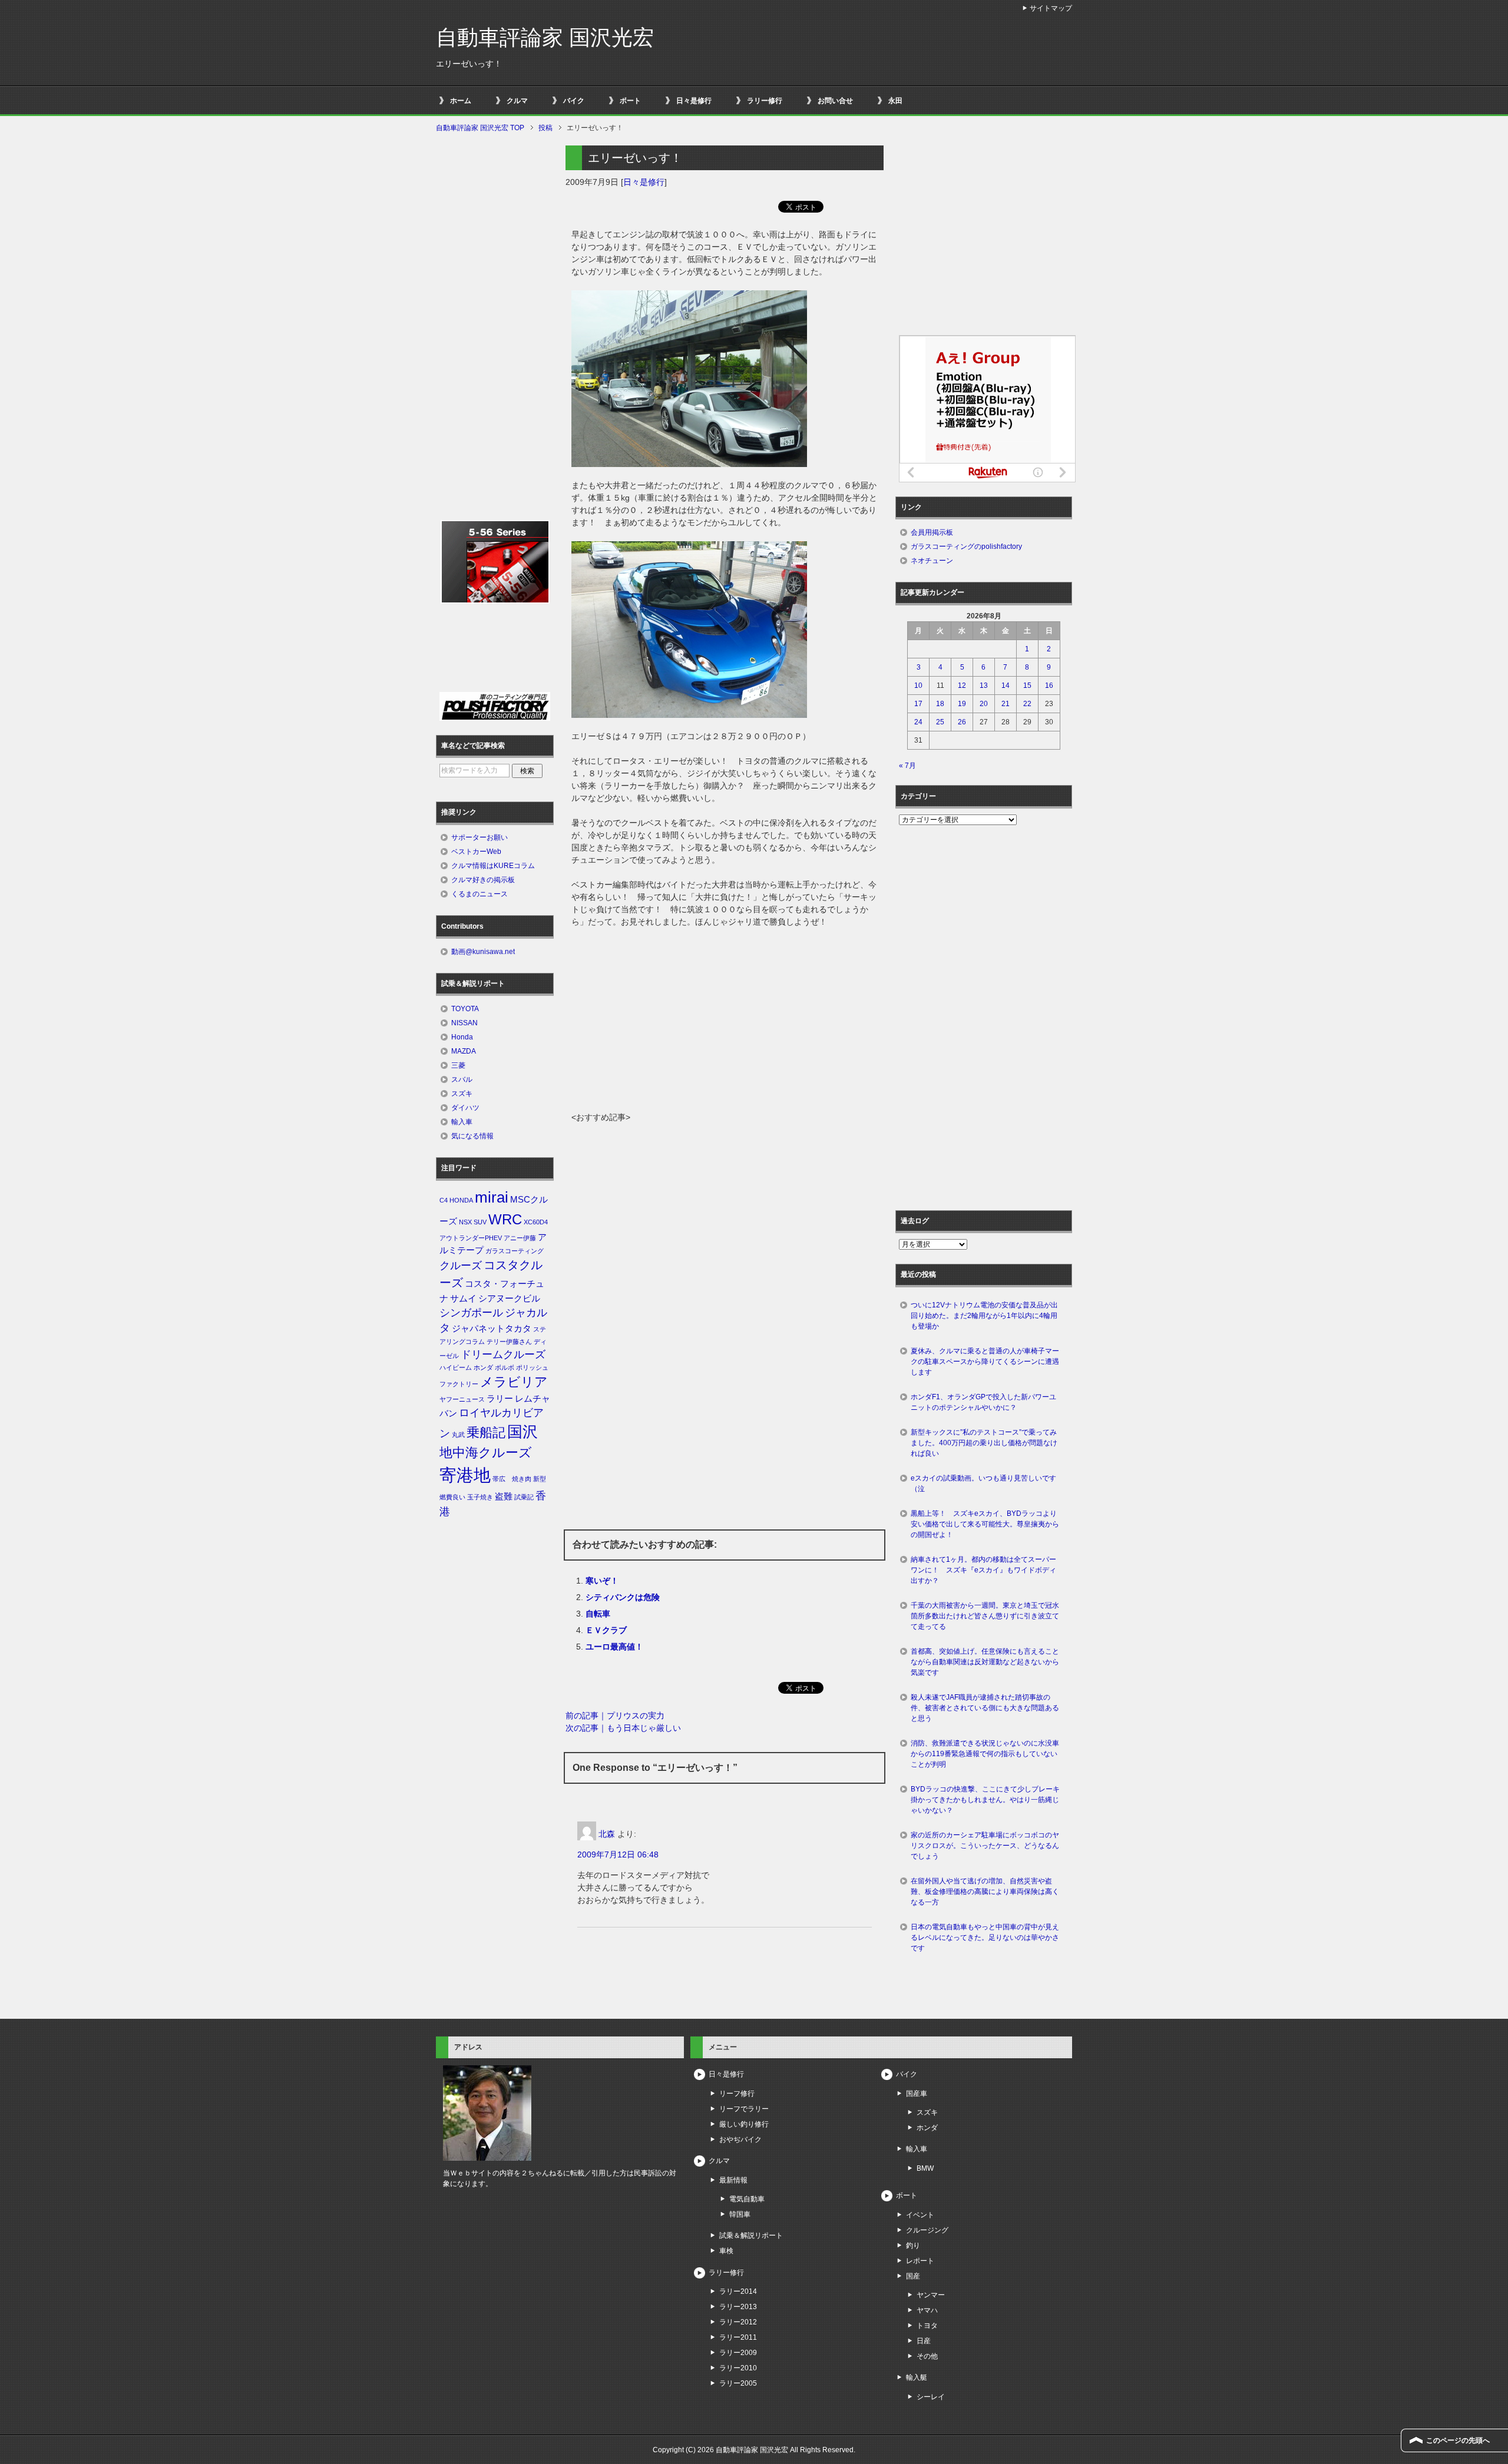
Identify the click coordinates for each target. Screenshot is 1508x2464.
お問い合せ (835, 101)
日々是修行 (694, 101)
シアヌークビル (509, 1299)
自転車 (598, 1614)
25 (940, 722)
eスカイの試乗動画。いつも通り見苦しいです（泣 (983, 1483)
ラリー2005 (738, 2383)
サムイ (463, 1299)
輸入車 (462, 1122)
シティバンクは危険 (623, 1597)
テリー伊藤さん (509, 1342)
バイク (574, 101)
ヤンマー (931, 2295)
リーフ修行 (737, 2094)
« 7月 (907, 766)
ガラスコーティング (515, 1251)
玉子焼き (480, 1497)
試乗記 (524, 1497)
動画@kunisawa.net (483, 952)
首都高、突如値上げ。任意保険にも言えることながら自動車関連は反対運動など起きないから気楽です (985, 1662)
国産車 (917, 2094)
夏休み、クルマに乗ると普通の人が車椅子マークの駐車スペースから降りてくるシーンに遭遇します (985, 1362)
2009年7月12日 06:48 (618, 1854)
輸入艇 (917, 2377)
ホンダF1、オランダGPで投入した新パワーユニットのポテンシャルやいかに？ (983, 1402)
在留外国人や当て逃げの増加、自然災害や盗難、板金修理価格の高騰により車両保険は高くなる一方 (985, 1892)
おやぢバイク (740, 2140)
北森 (607, 1834)
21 (1006, 704)
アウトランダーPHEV (471, 1238)
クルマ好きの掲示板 (483, 880)
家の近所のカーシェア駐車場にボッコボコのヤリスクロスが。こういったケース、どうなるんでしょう (985, 1846)
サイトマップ (1051, 8)
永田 (895, 101)
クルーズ (461, 1266)
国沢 (522, 1432)
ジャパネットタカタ (492, 1329)
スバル (462, 1079)
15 (1027, 685)
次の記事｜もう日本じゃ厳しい (623, 1728)
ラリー (500, 1399)
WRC (505, 1219)
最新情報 (733, 2180)
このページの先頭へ (1458, 2440)
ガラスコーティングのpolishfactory (966, 547)
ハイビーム (456, 1367)
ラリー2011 (738, 2337)
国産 (913, 2276)
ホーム (461, 101)
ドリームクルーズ (503, 1354)
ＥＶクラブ (606, 1630)
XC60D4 (536, 1222)
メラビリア (514, 1382)
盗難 (504, 1496)
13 (984, 685)
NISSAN (464, 1023)
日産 (924, 2341)
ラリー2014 (738, 2291)
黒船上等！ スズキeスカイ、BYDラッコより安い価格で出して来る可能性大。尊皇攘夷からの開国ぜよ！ (985, 1524)
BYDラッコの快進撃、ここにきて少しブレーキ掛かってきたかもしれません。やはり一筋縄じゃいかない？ (985, 1800)
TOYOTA (465, 1009)
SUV (480, 1222)
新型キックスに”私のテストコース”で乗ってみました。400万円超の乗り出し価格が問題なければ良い (984, 1443)
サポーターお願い (479, 837)
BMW (925, 2168)
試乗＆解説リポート (751, 2236)
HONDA (461, 1200)
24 (918, 722)
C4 (444, 1200)
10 (918, 685)
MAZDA (464, 1051)
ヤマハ (927, 2310)
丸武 (458, 1435)
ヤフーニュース (462, 1399)
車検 (726, 2251)
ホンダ (483, 1367)
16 (1049, 685)
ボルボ (505, 1367)
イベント (920, 2215)
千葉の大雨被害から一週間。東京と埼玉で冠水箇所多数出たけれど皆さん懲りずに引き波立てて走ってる (985, 1616)
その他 (927, 2356)
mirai (492, 1197)
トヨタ (927, 2326)
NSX (465, 1222)
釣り (913, 2246)
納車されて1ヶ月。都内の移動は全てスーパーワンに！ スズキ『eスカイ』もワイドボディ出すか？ (983, 1570)
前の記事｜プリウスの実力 (615, 1715)
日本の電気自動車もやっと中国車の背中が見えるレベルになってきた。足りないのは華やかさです (985, 1938)
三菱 (458, 1065)
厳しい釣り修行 (744, 2124)
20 (984, 704)
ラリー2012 (738, 2322)
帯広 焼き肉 (512, 1479)
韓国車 (740, 2214)
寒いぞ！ (602, 1581)
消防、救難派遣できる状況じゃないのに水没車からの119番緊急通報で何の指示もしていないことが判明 (985, 1754)
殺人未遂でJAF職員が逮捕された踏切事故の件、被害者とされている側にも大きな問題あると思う (985, 1708)
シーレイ (931, 2397)
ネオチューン (932, 561)
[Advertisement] (725, 1023)
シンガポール (471, 1313)
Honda (462, 1037)
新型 (540, 1479)
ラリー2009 (738, 2353)
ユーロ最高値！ (614, 1647)
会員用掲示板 (932, 532)
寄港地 (465, 1475)
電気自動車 (747, 2199)
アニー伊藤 (520, 1238)
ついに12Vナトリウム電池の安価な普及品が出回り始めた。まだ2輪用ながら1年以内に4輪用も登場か (984, 1316)
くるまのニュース (479, 894)
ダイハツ (465, 1108)
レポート (920, 2261)
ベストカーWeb (476, 852)
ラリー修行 (765, 101)
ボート (630, 101)
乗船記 (486, 1433)
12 (962, 685)
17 (918, 704)
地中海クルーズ (486, 1453)
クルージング (927, 2230)
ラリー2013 (738, 2307)
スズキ (462, 1094)
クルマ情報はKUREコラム (493, 866)
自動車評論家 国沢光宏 (545, 37)
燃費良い (452, 1497)
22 (1027, 704)
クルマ (517, 101)
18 (940, 704)
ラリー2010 (738, 2368)
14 (1006, 685)
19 (962, 704)
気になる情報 (472, 1136)
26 (962, 722)
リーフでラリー (744, 2109)
